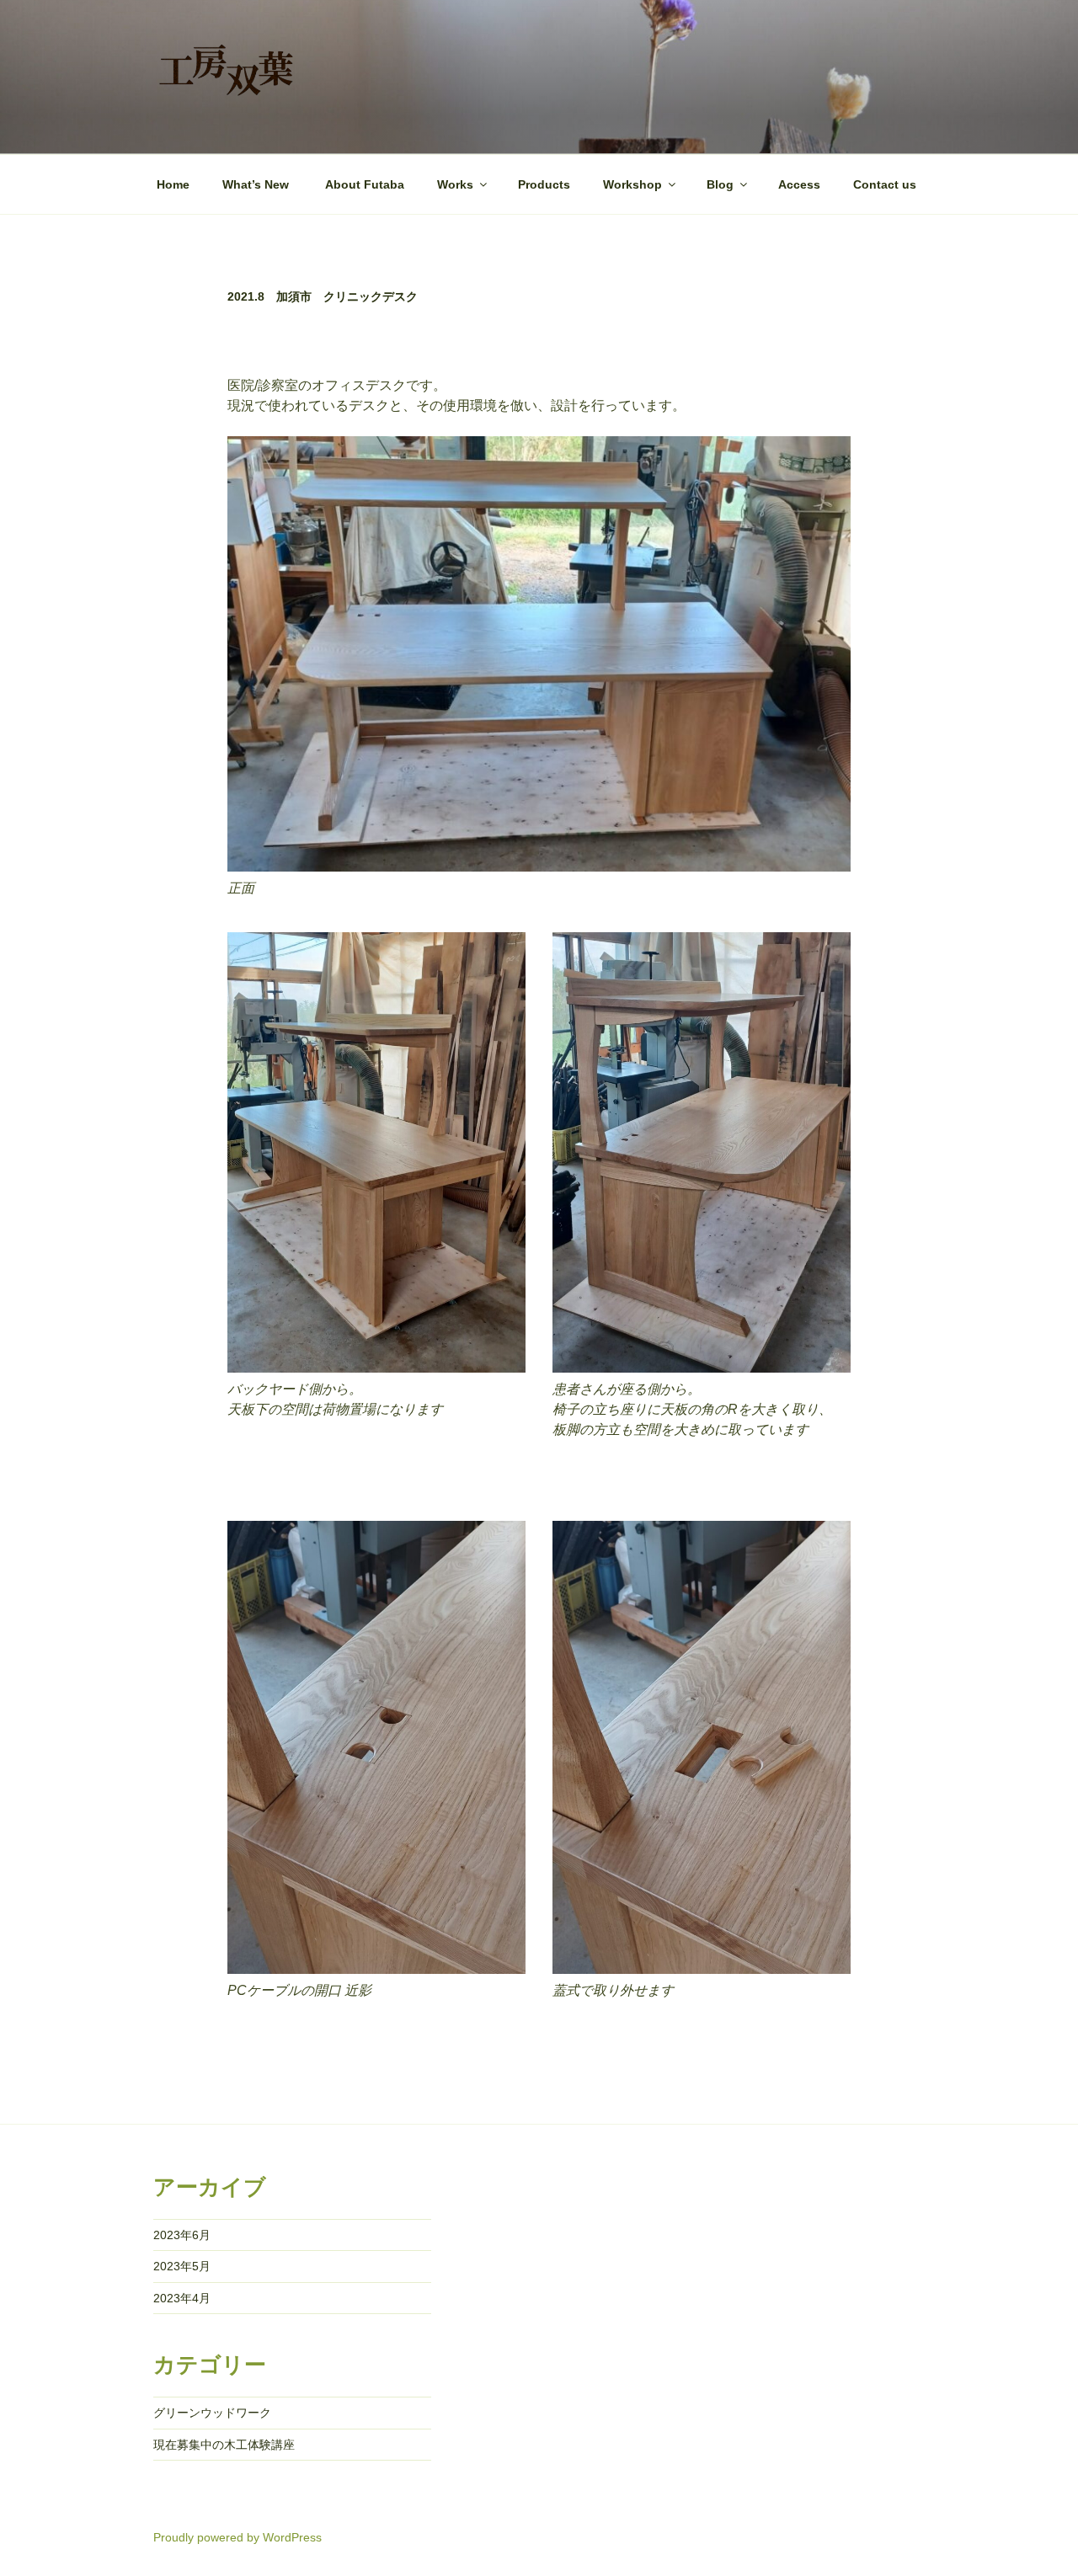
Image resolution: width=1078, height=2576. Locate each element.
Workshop (632, 184)
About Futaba (365, 184)
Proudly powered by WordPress (237, 2537)
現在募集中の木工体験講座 (224, 2445)
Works (455, 184)
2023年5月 (182, 2266)
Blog (720, 184)
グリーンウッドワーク (212, 2413)
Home (173, 184)
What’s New (257, 184)
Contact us (885, 184)
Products (544, 184)
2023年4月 (182, 2298)
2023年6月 (182, 2235)
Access (799, 184)
